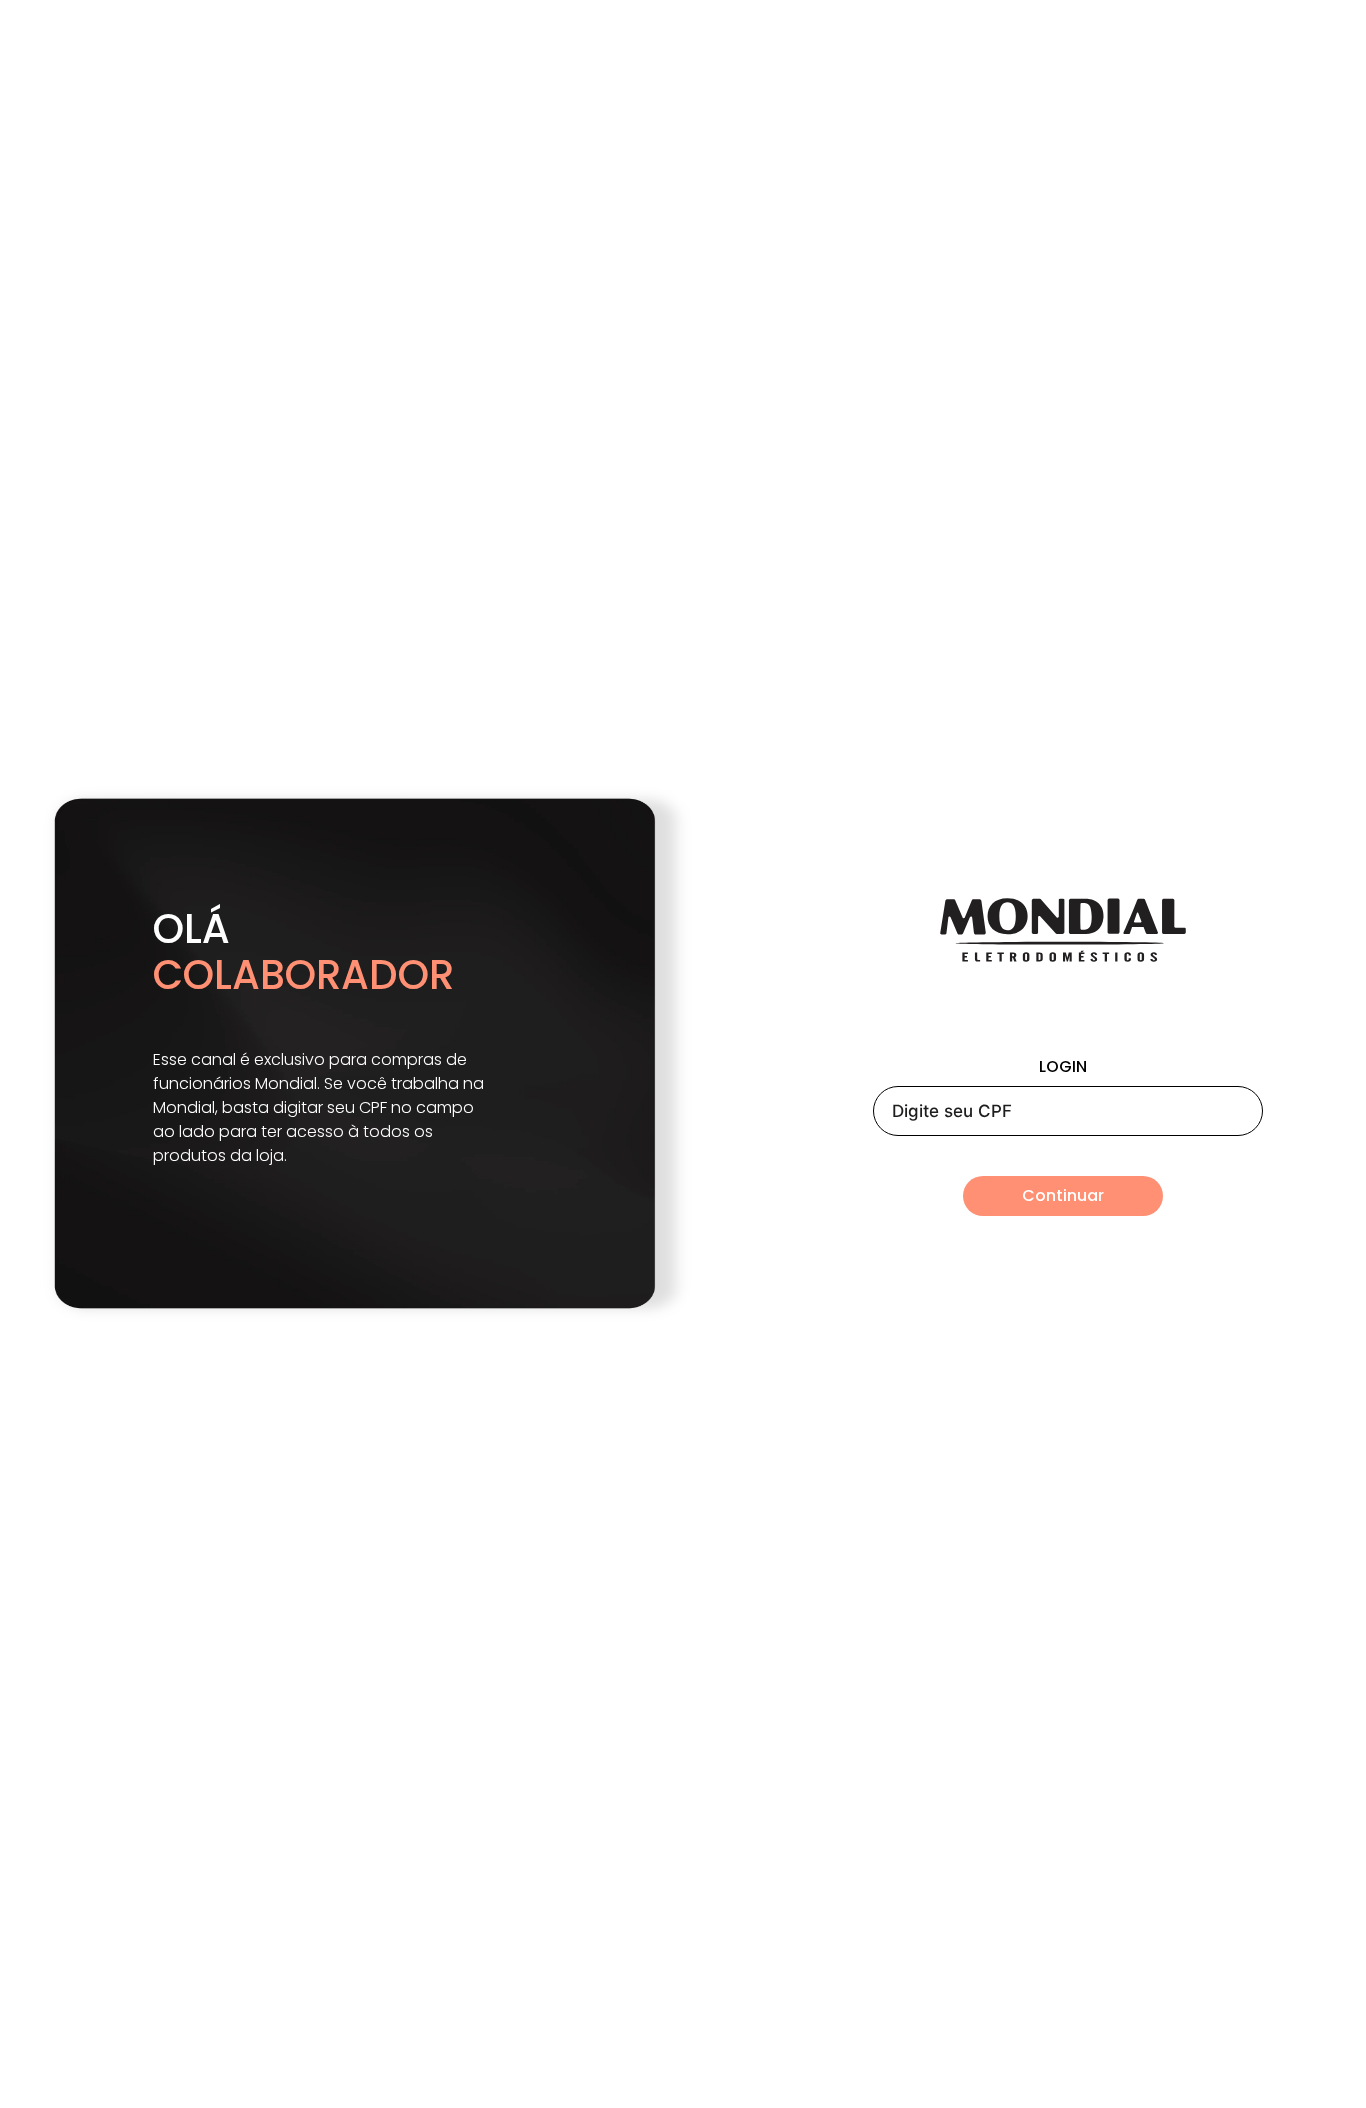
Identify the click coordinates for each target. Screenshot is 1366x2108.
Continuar (1063, 1195)
